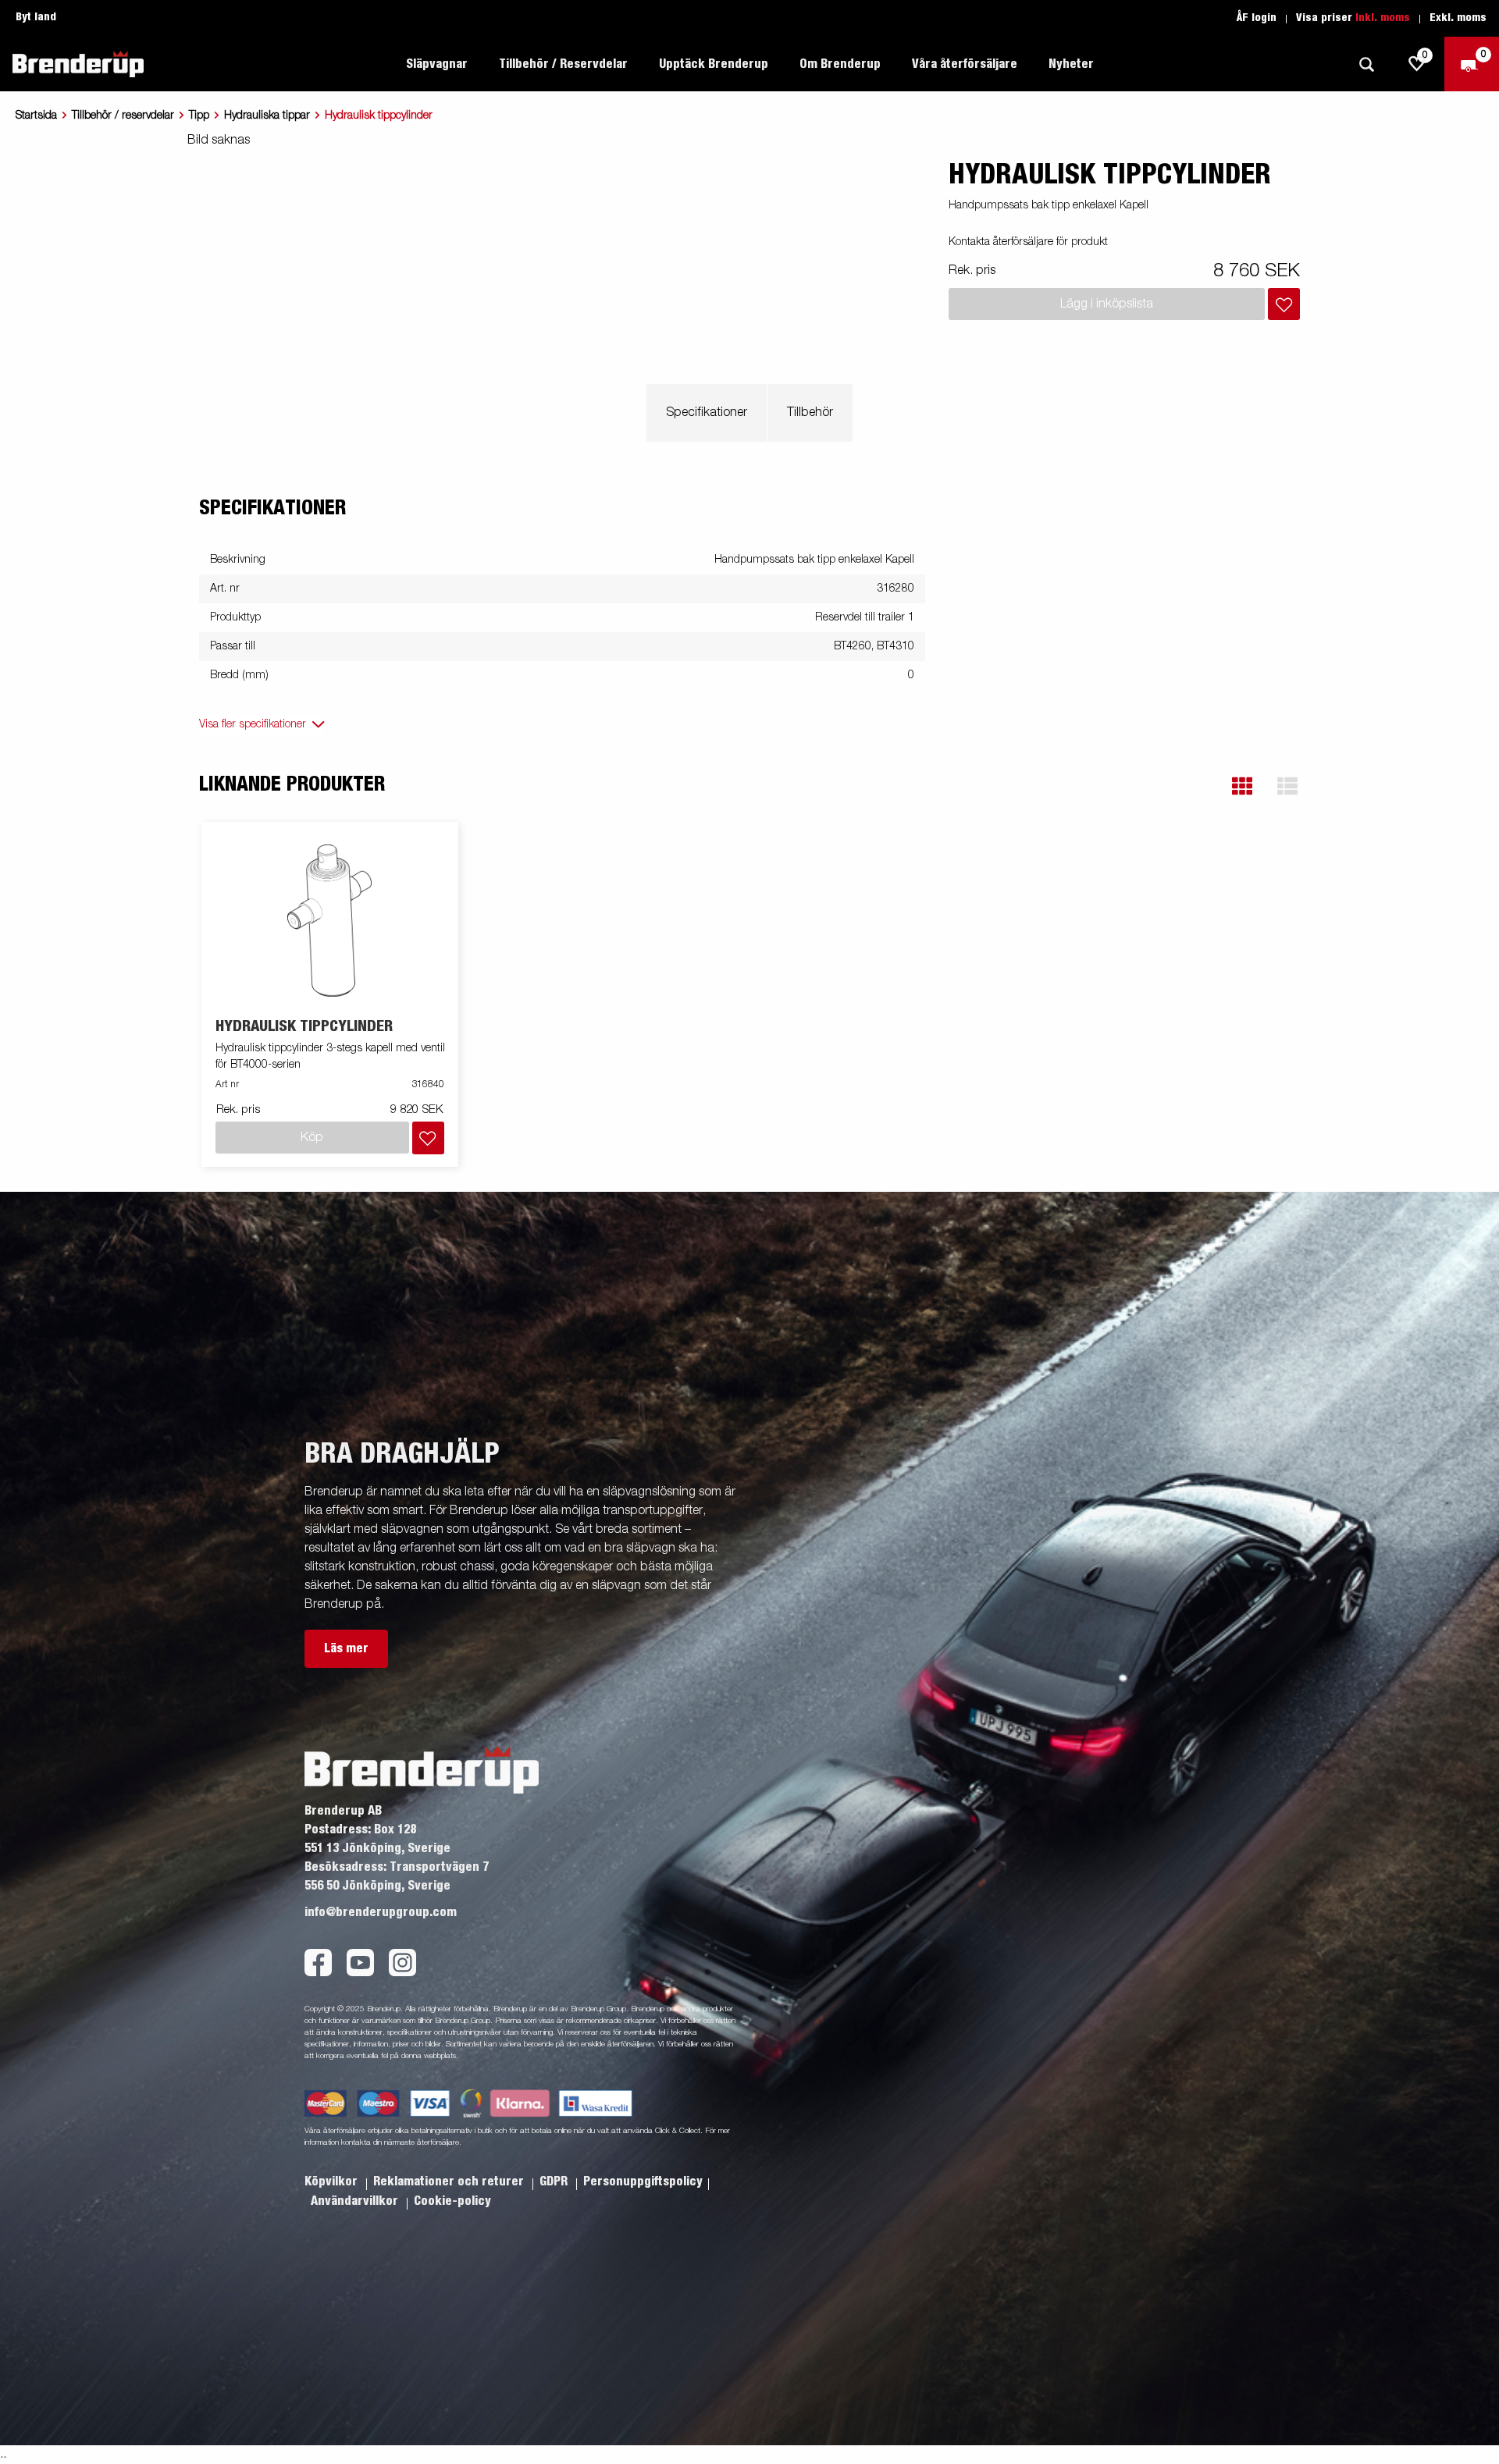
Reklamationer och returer (450, 2181)
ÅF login (1257, 18)
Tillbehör (810, 413)
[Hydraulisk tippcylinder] (330, 921)
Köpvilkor (333, 2181)
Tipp (199, 116)
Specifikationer (707, 413)
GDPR (555, 2181)
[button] (1242, 786)
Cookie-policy (452, 2201)
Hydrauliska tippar (267, 116)
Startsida (36, 116)
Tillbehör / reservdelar (123, 116)
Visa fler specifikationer (253, 724)
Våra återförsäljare (965, 64)
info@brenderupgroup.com (381, 1912)
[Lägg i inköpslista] (1284, 304)
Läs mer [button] (346, 1648)
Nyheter (1071, 64)
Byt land (36, 17)
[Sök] (1366, 64)
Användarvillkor (356, 2201)
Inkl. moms (1383, 18)
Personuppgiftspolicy (643, 2181)
